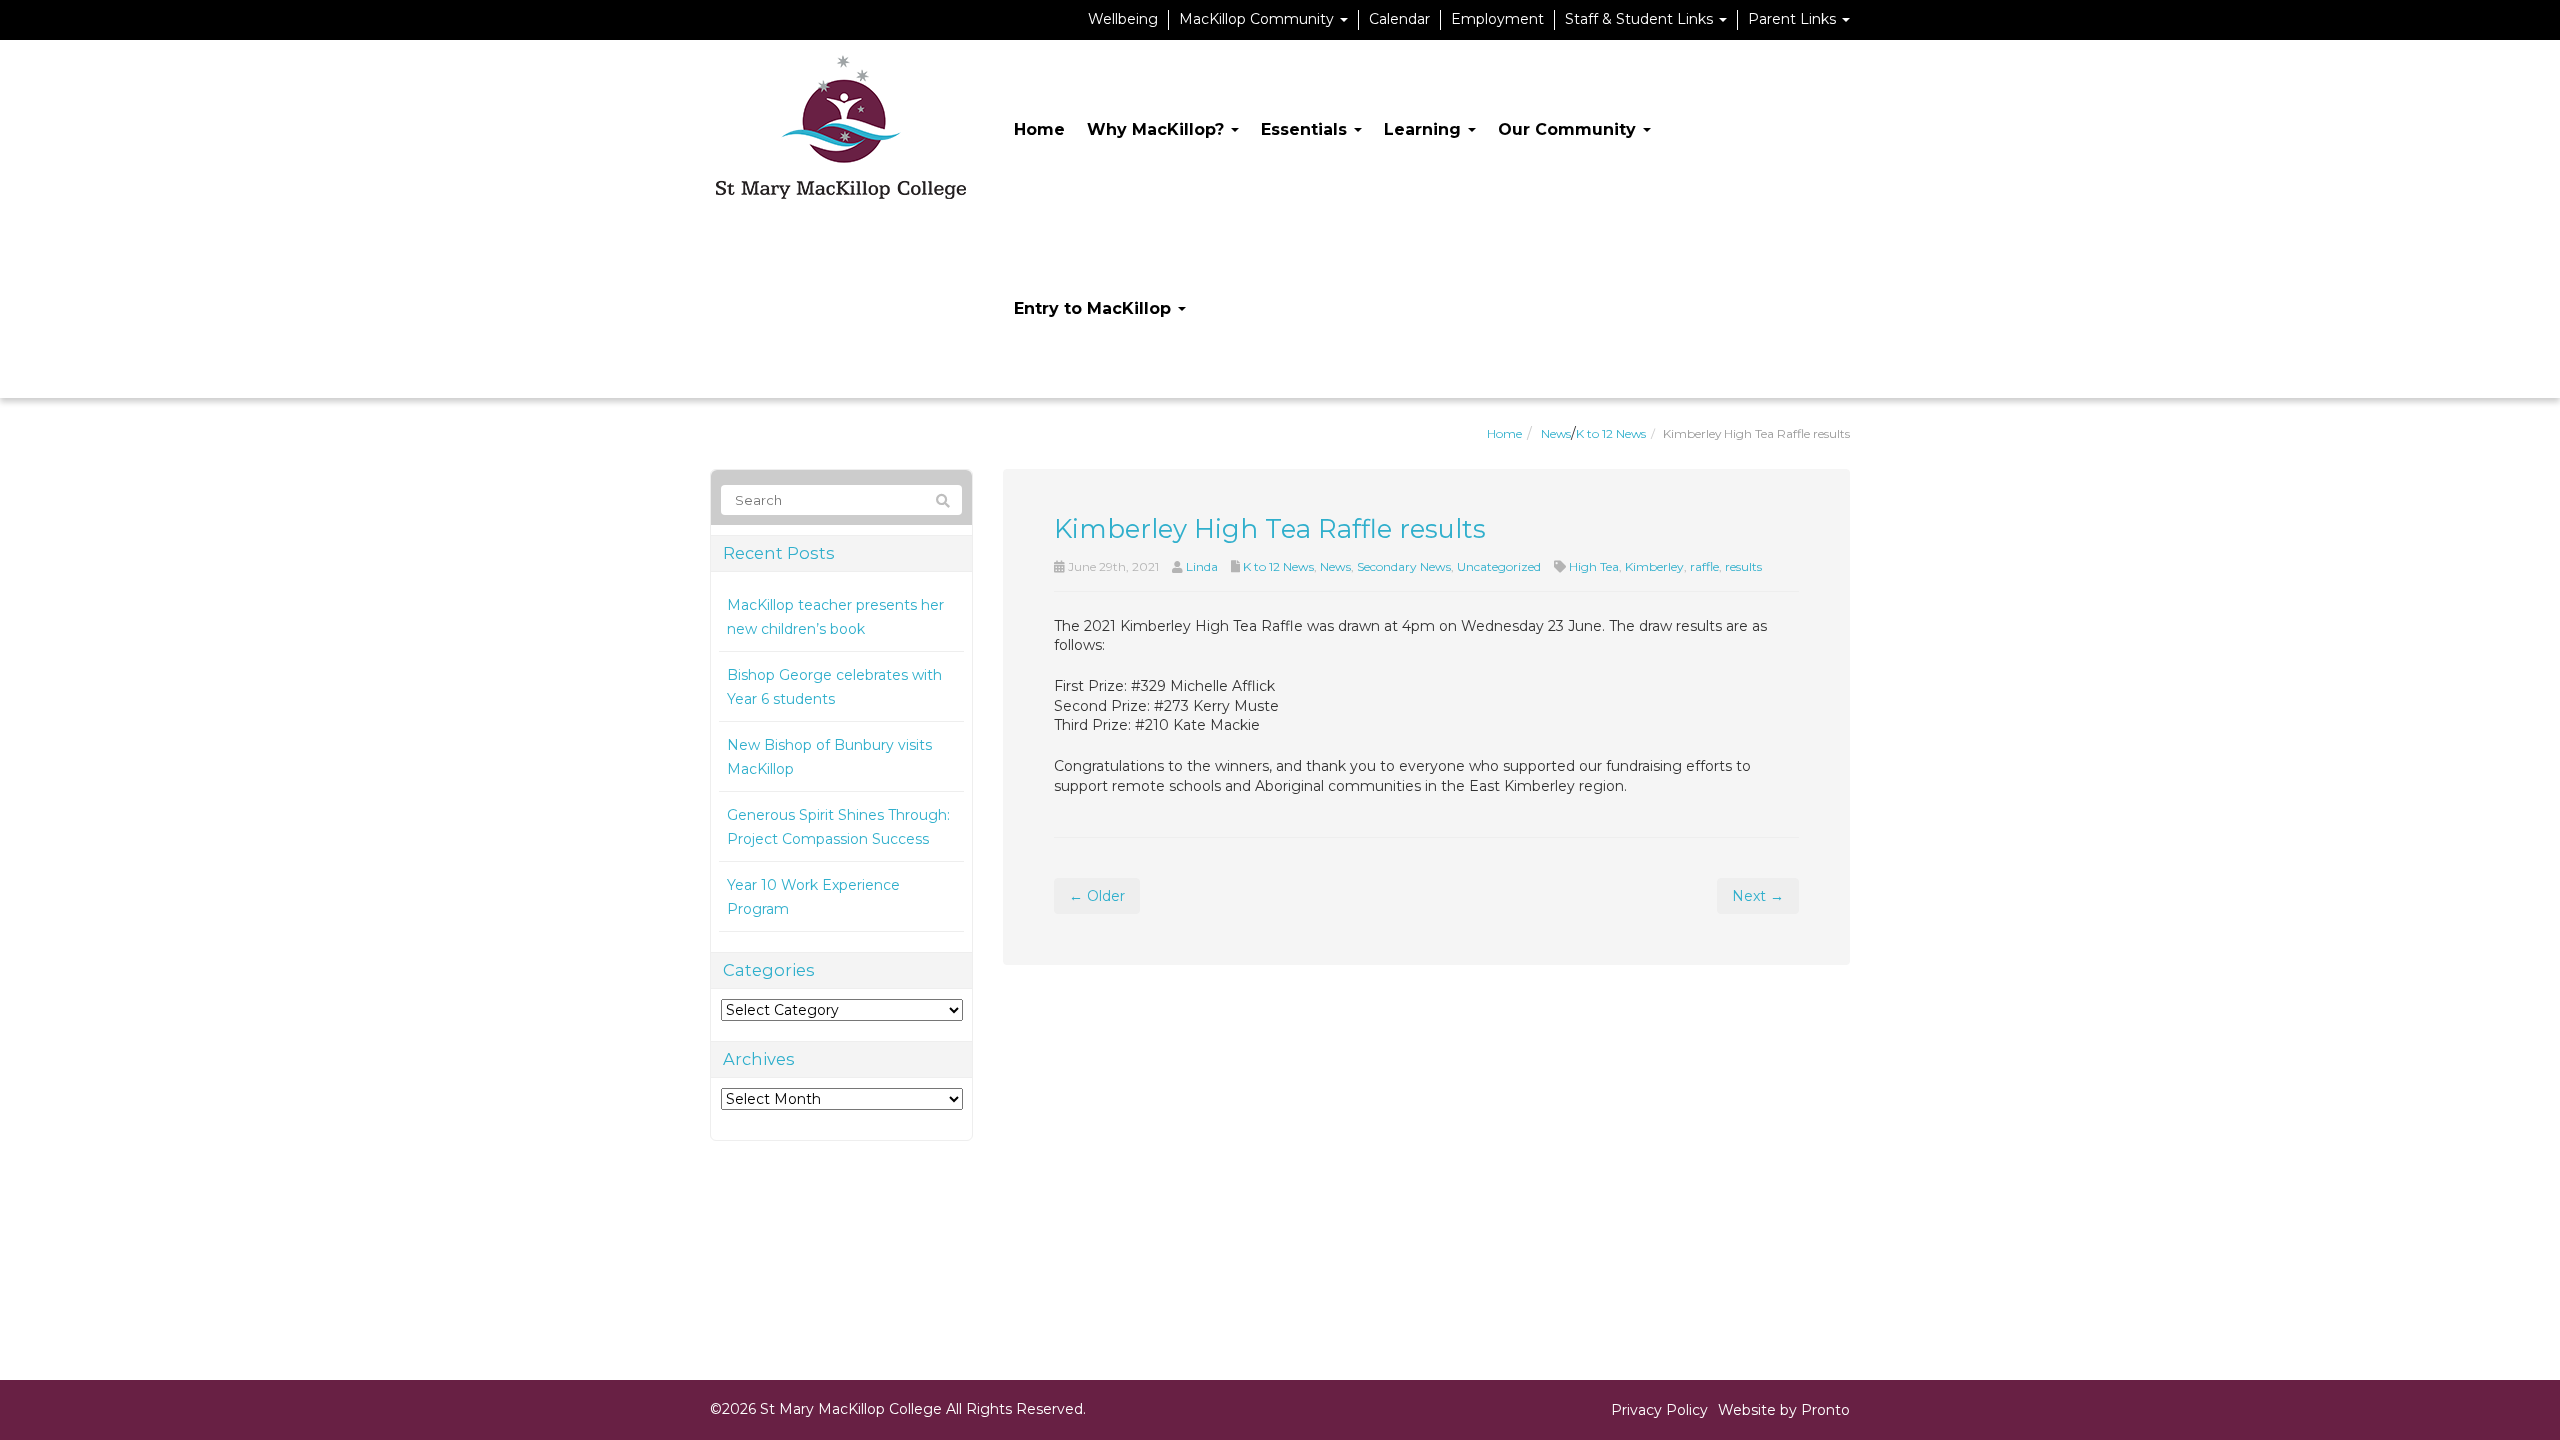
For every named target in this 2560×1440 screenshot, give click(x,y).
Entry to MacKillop (1095, 308)
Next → (1758, 896)
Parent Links (1794, 19)
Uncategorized (1499, 566)
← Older (1097, 896)
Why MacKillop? (1158, 129)
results (1743, 566)
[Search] (943, 501)
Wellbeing (1123, 19)
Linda (1202, 566)
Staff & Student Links (1641, 19)
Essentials (1306, 129)
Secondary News (1404, 566)
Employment (1497, 19)
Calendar (1399, 19)
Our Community (1569, 129)
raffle (1704, 566)
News (1556, 433)
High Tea (1594, 566)
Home (1039, 129)
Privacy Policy (1659, 1410)
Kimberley (1654, 566)
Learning (1425, 129)
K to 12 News (1611, 433)
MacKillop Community (1258, 19)
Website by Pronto (1784, 1410)
